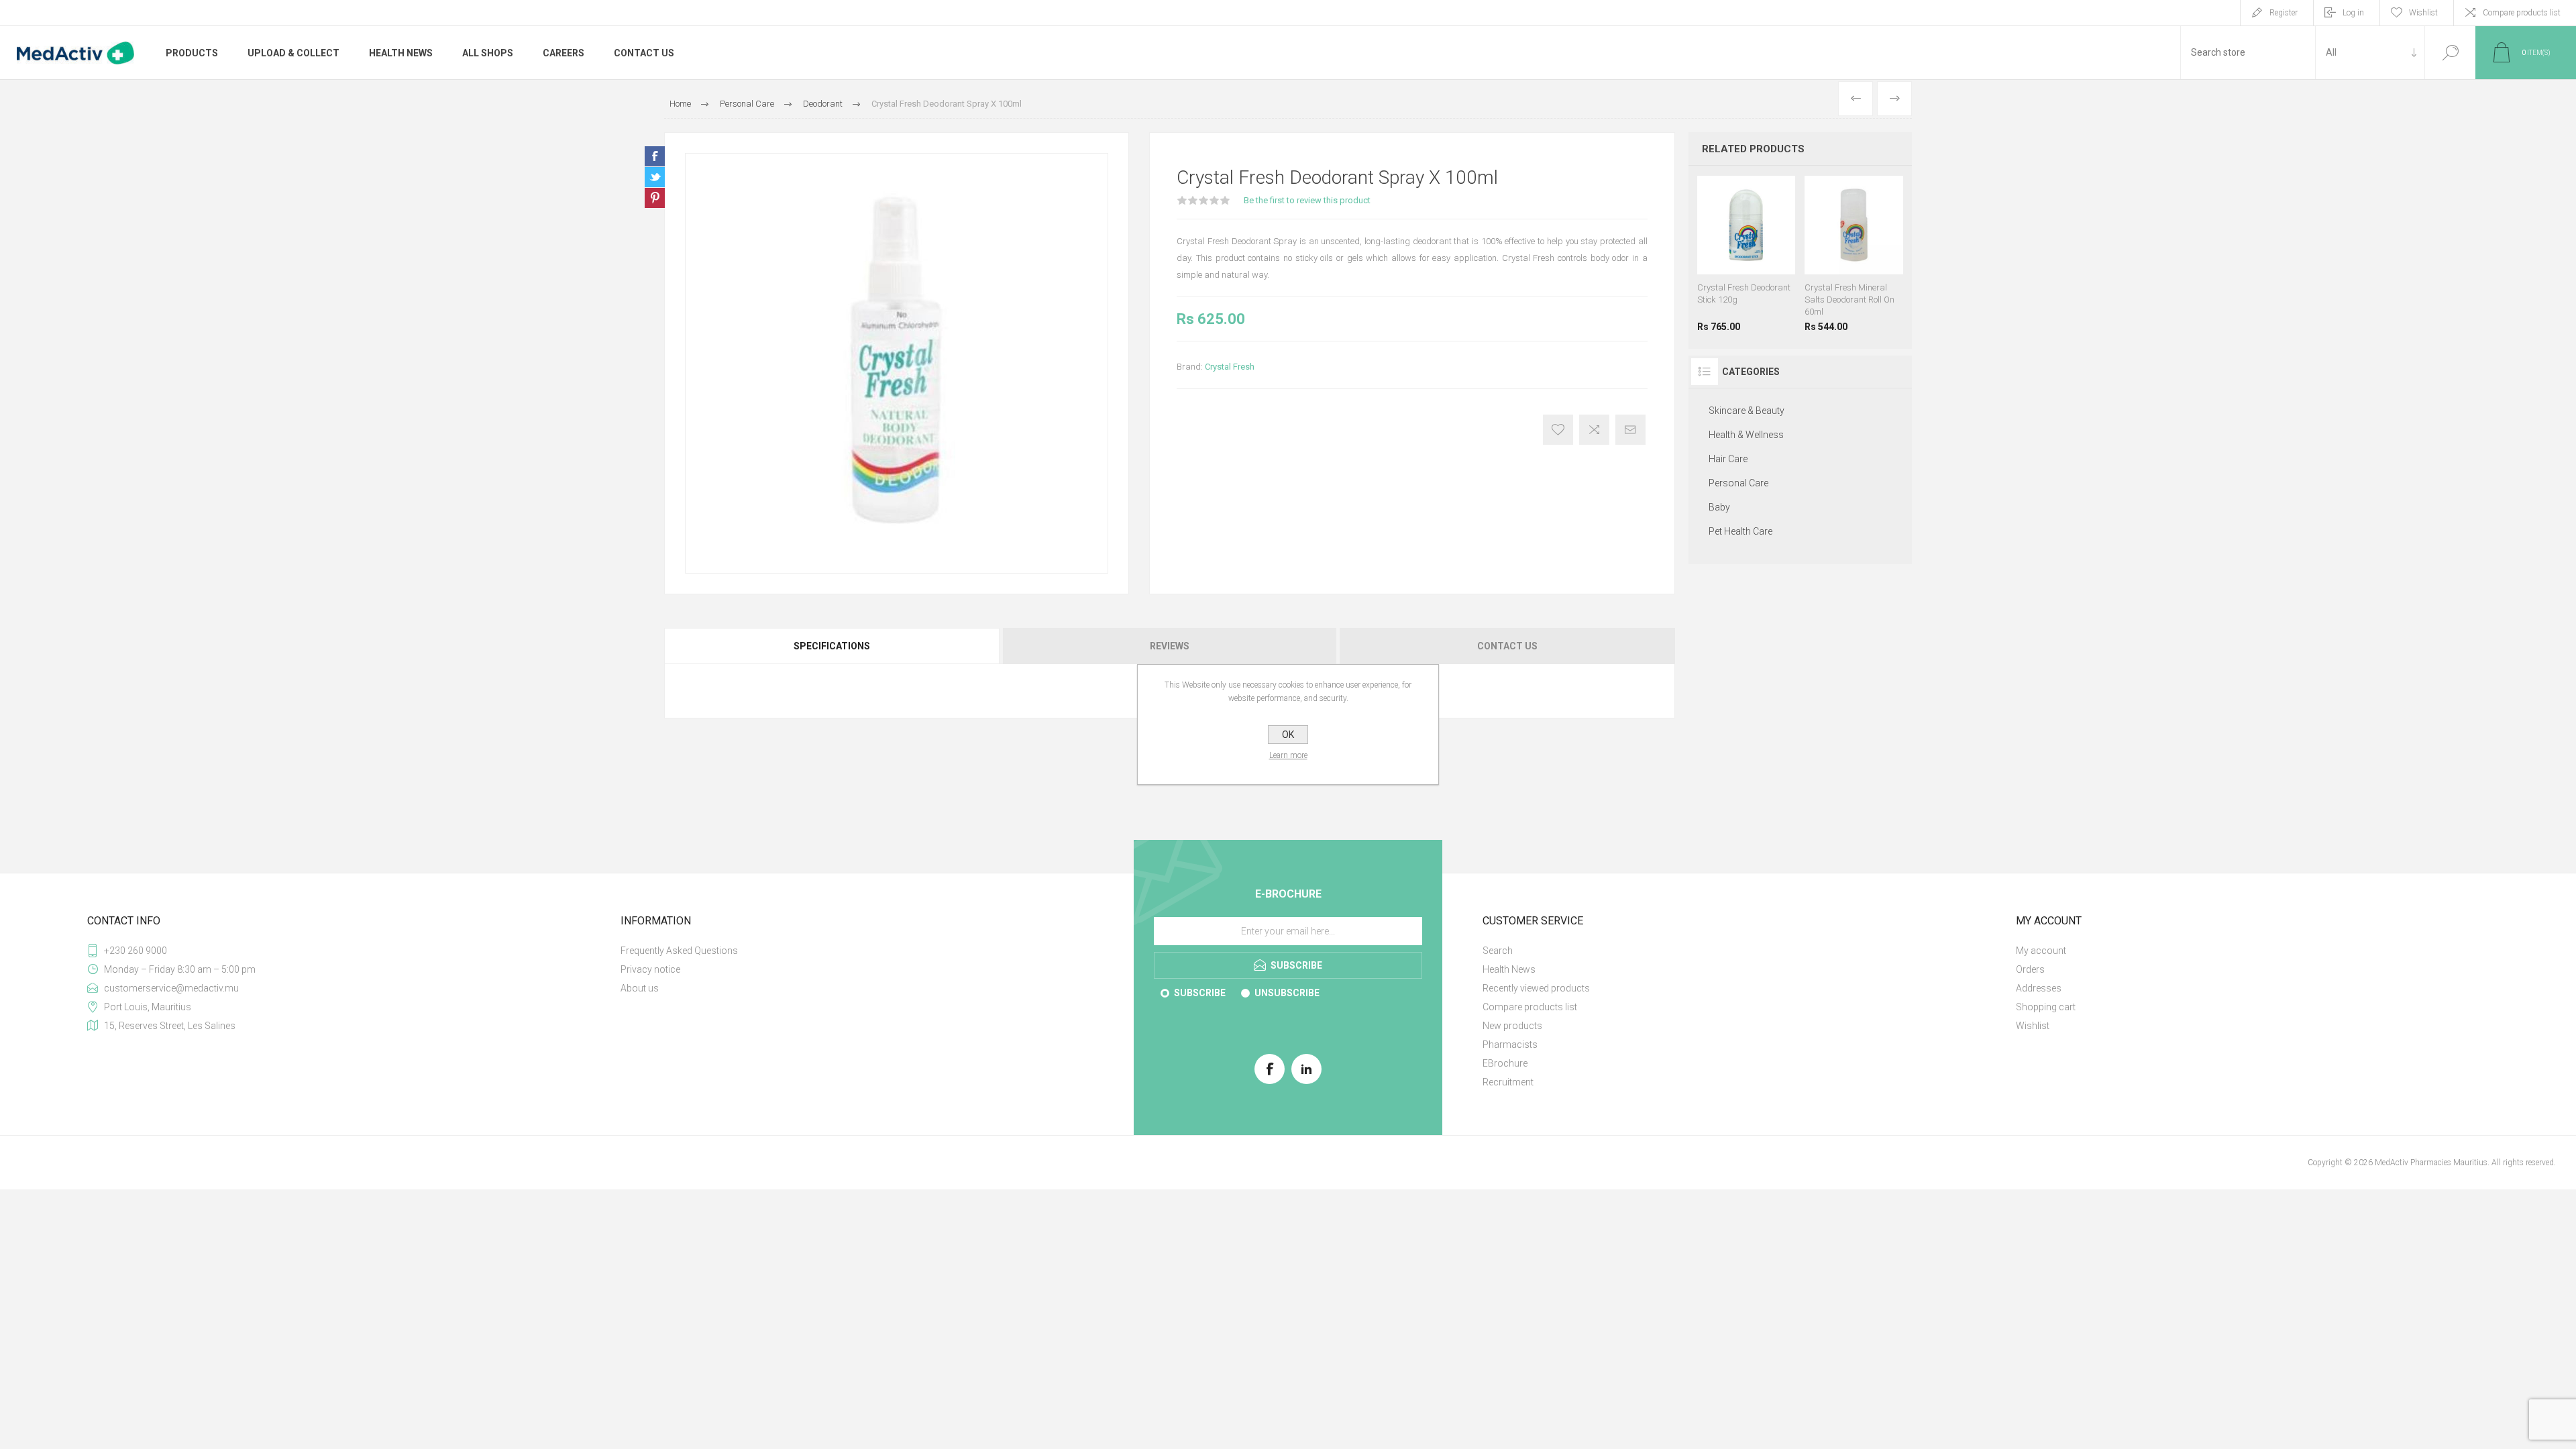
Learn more (1288, 755)
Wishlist (2033, 1026)
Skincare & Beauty (1747, 411)
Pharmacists (1510, 1044)
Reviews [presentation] (1170, 646)
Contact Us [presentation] (1507, 646)
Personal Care (1738, 483)
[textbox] (2248, 53)
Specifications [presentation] (832, 646)
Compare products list (2522, 13)
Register (2284, 13)
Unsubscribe (1287, 993)
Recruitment (1508, 1082)
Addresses (2039, 988)
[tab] (833, 646)
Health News (1509, 969)
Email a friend (1630, 430)
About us (640, 988)
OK (1288, 735)
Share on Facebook (655, 156)
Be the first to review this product (1307, 200)
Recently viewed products (1536, 988)
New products (1512, 1026)
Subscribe (1200, 993)
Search (2450, 53)
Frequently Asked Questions (679, 951)
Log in (2353, 13)
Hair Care (1728, 459)
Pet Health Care (1740, 531)
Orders (2030, 969)
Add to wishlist (1558, 430)
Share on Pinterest (655, 198)
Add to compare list (1594, 430)
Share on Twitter (655, 177)
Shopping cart (2046, 1007)
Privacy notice (650, 969)
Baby (1719, 507)
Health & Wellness (1746, 435)
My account (2041, 951)
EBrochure (1505, 1063)
